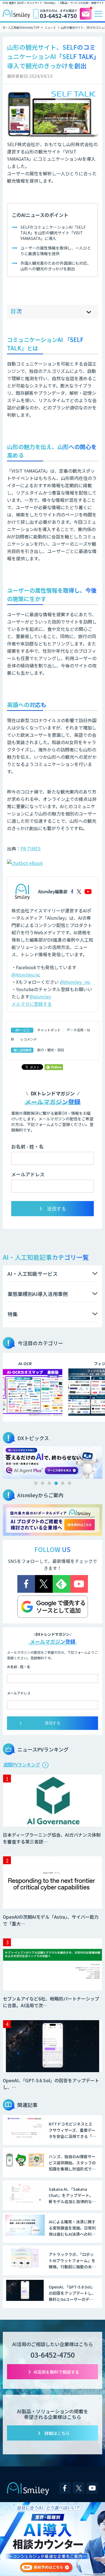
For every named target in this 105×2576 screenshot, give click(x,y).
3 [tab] (49, 1483)
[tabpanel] (53, 1461)
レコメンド (29, 1039)
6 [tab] (69, 1483)
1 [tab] (36, 1483)
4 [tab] (56, 1483)
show (89, 312)
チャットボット (49, 1030)
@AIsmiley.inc (26, 975)
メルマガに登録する (32, 1004)
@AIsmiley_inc (75, 982)
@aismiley (40, 996)
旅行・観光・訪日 (51, 1050)
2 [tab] (43, 1483)
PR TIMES (31, 848)
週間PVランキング (22, 1764)
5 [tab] (63, 1483)
